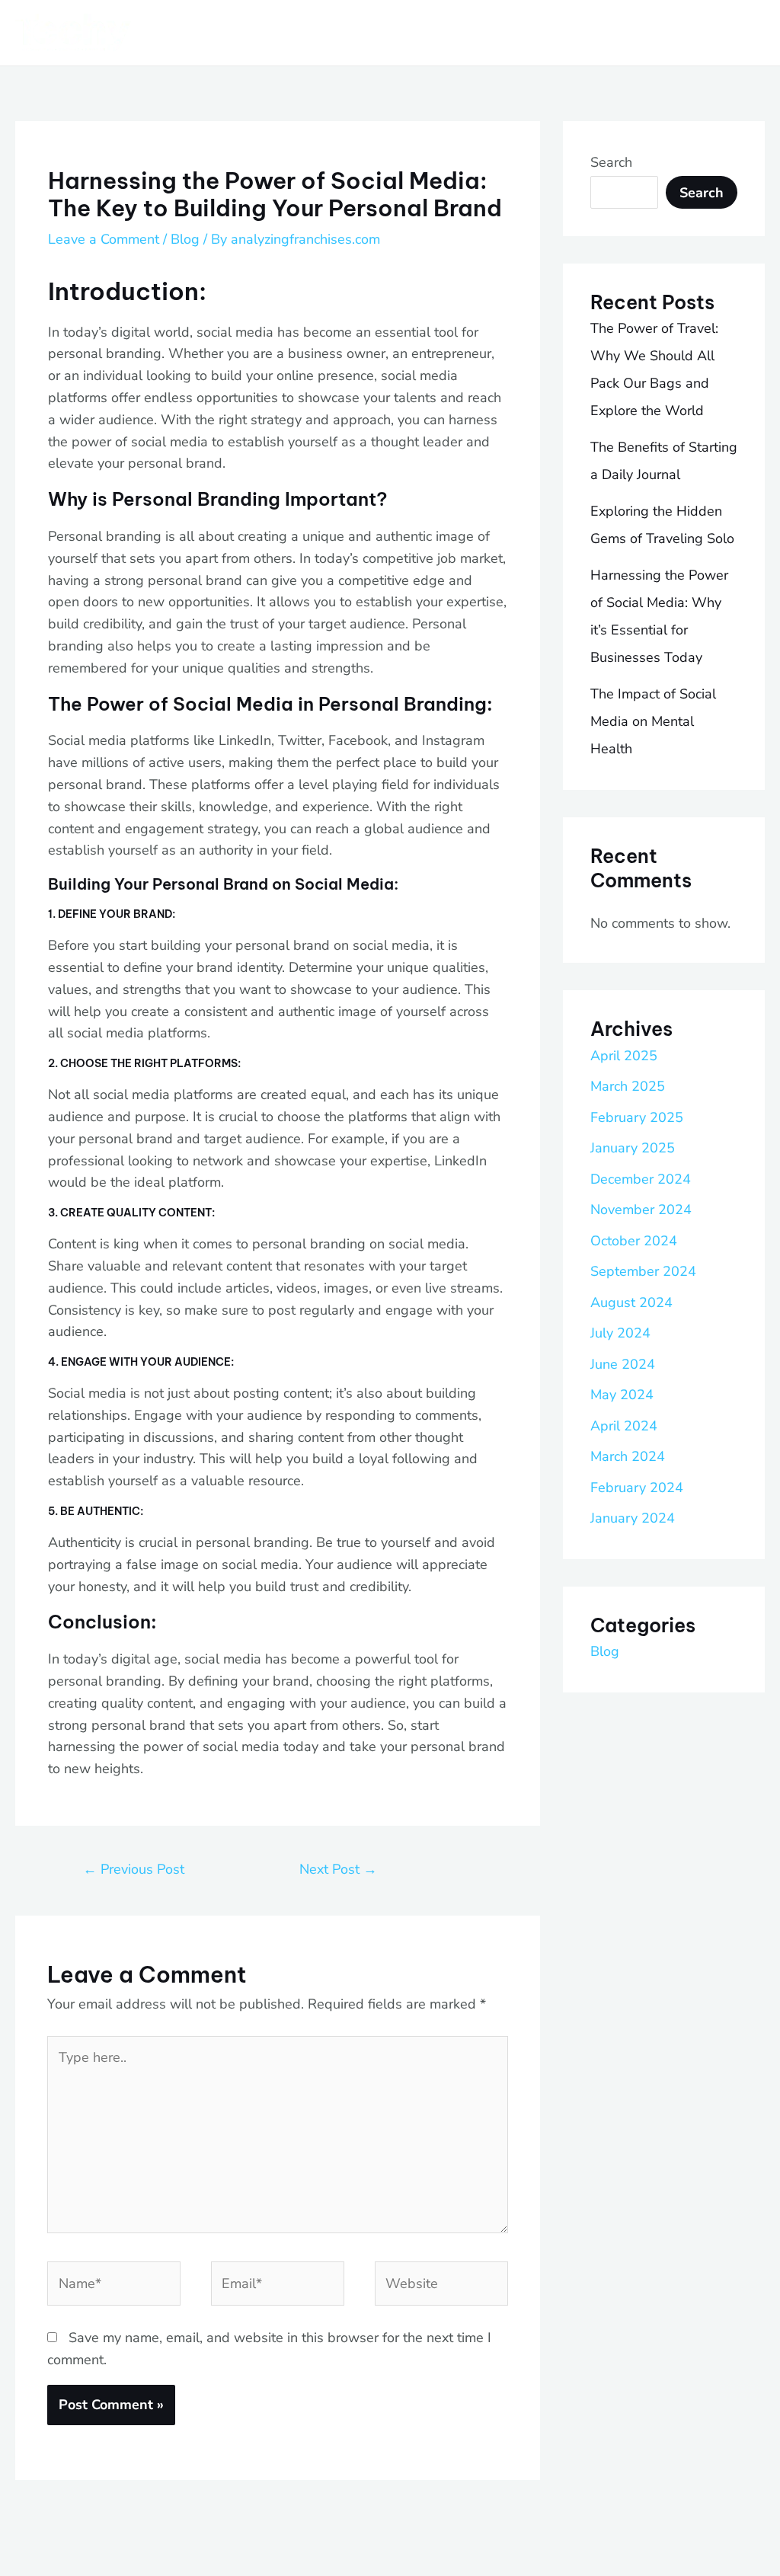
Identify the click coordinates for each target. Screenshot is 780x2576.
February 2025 (637, 1117)
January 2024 (633, 1518)
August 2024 (631, 1302)
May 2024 (622, 1395)
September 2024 (643, 1271)
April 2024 (624, 1426)
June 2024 (623, 1364)
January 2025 (633, 1148)
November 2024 (641, 1210)
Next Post (338, 1869)
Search (611, 162)
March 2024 (628, 1456)
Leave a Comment (104, 239)
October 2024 (634, 1241)
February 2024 (637, 1488)
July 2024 (620, 1333)
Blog (185, 239)
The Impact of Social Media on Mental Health (653, 721)
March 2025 (628, 1086)
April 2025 (624, 1056)
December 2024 (641, 1179)
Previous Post (134, 1869)
